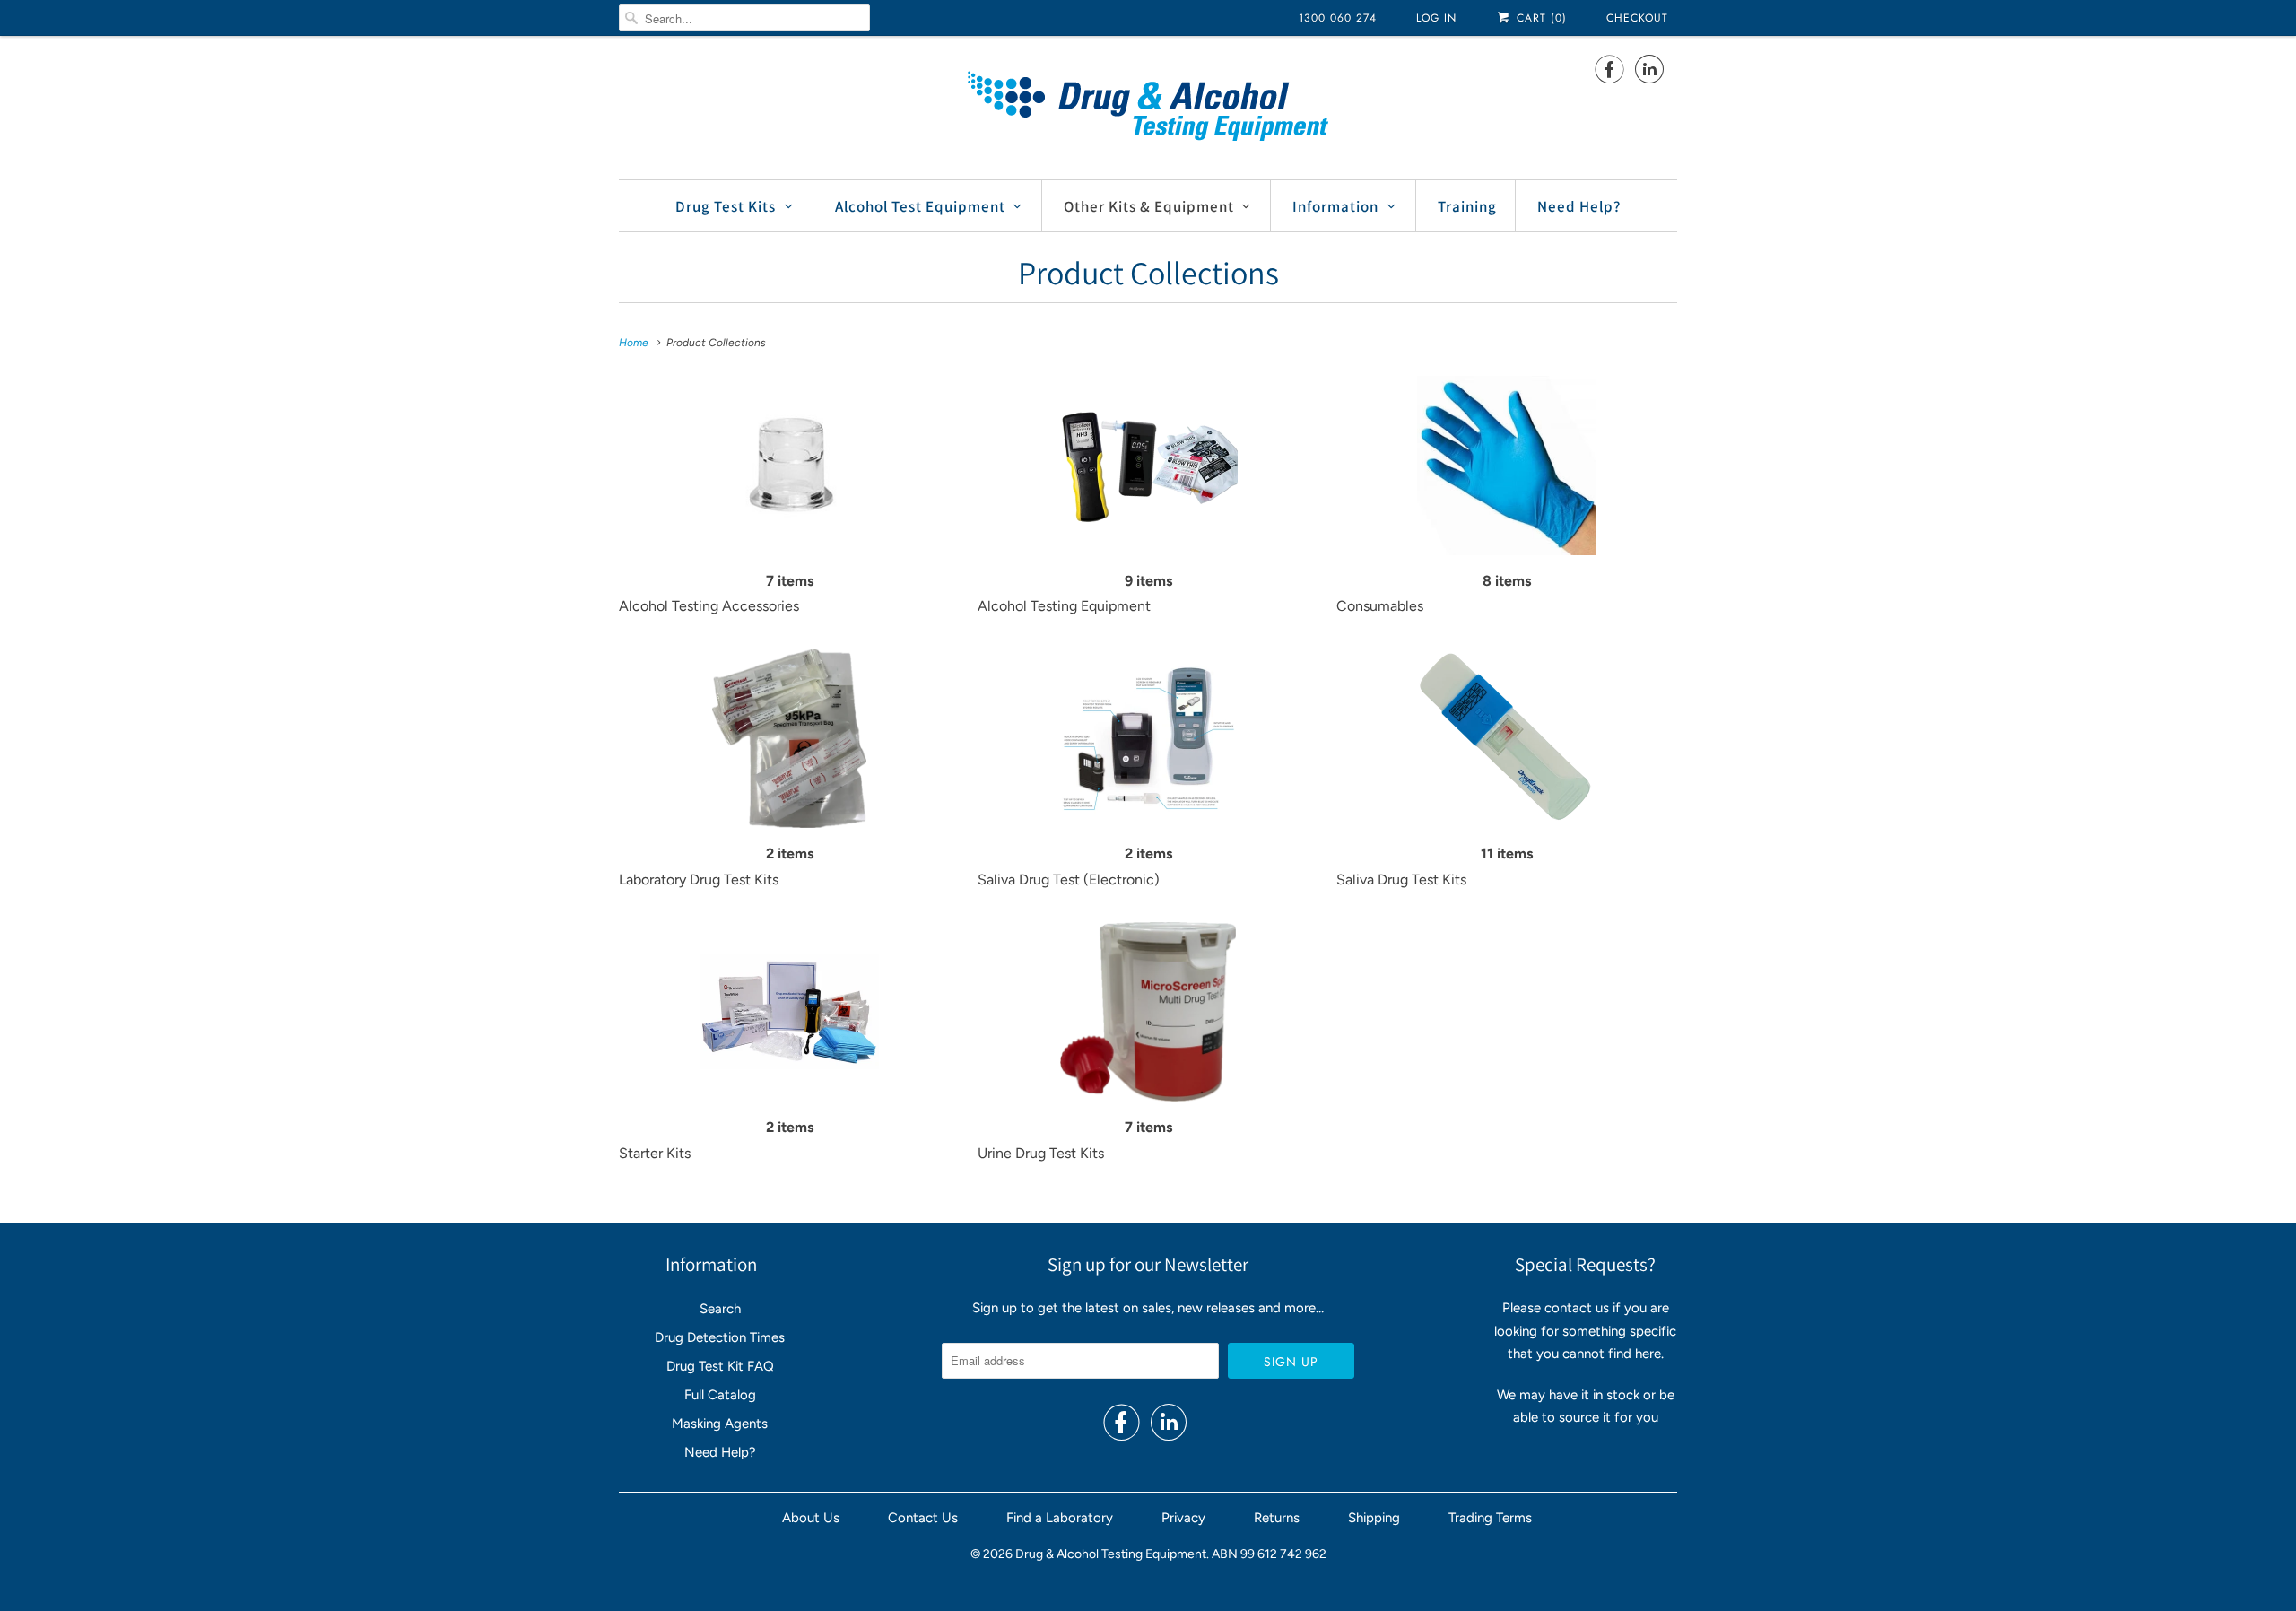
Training (1467, 206)
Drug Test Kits (726, 206)
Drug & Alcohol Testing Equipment (1111, 1554)
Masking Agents (720, 1424)
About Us (811, 1518)
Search (720, 1309)
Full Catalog (720, 1395)
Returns (1277, 1518)
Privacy (1183, 1518)
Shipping (1374, 1518)
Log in (1436, 18)
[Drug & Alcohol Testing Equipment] (1148, 105)
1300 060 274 (1338, 18)
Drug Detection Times (720, 1337)
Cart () (1539, 18)
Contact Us (923, 1518)
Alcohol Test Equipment (920, 206)
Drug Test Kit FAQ (720, 1366)
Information (1335, 206)
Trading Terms (1490, 1518)
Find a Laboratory (1060, 1518)
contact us (1577, 1308)
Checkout (1637, 18)
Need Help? (1579, 206)
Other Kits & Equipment (1149, 206)
